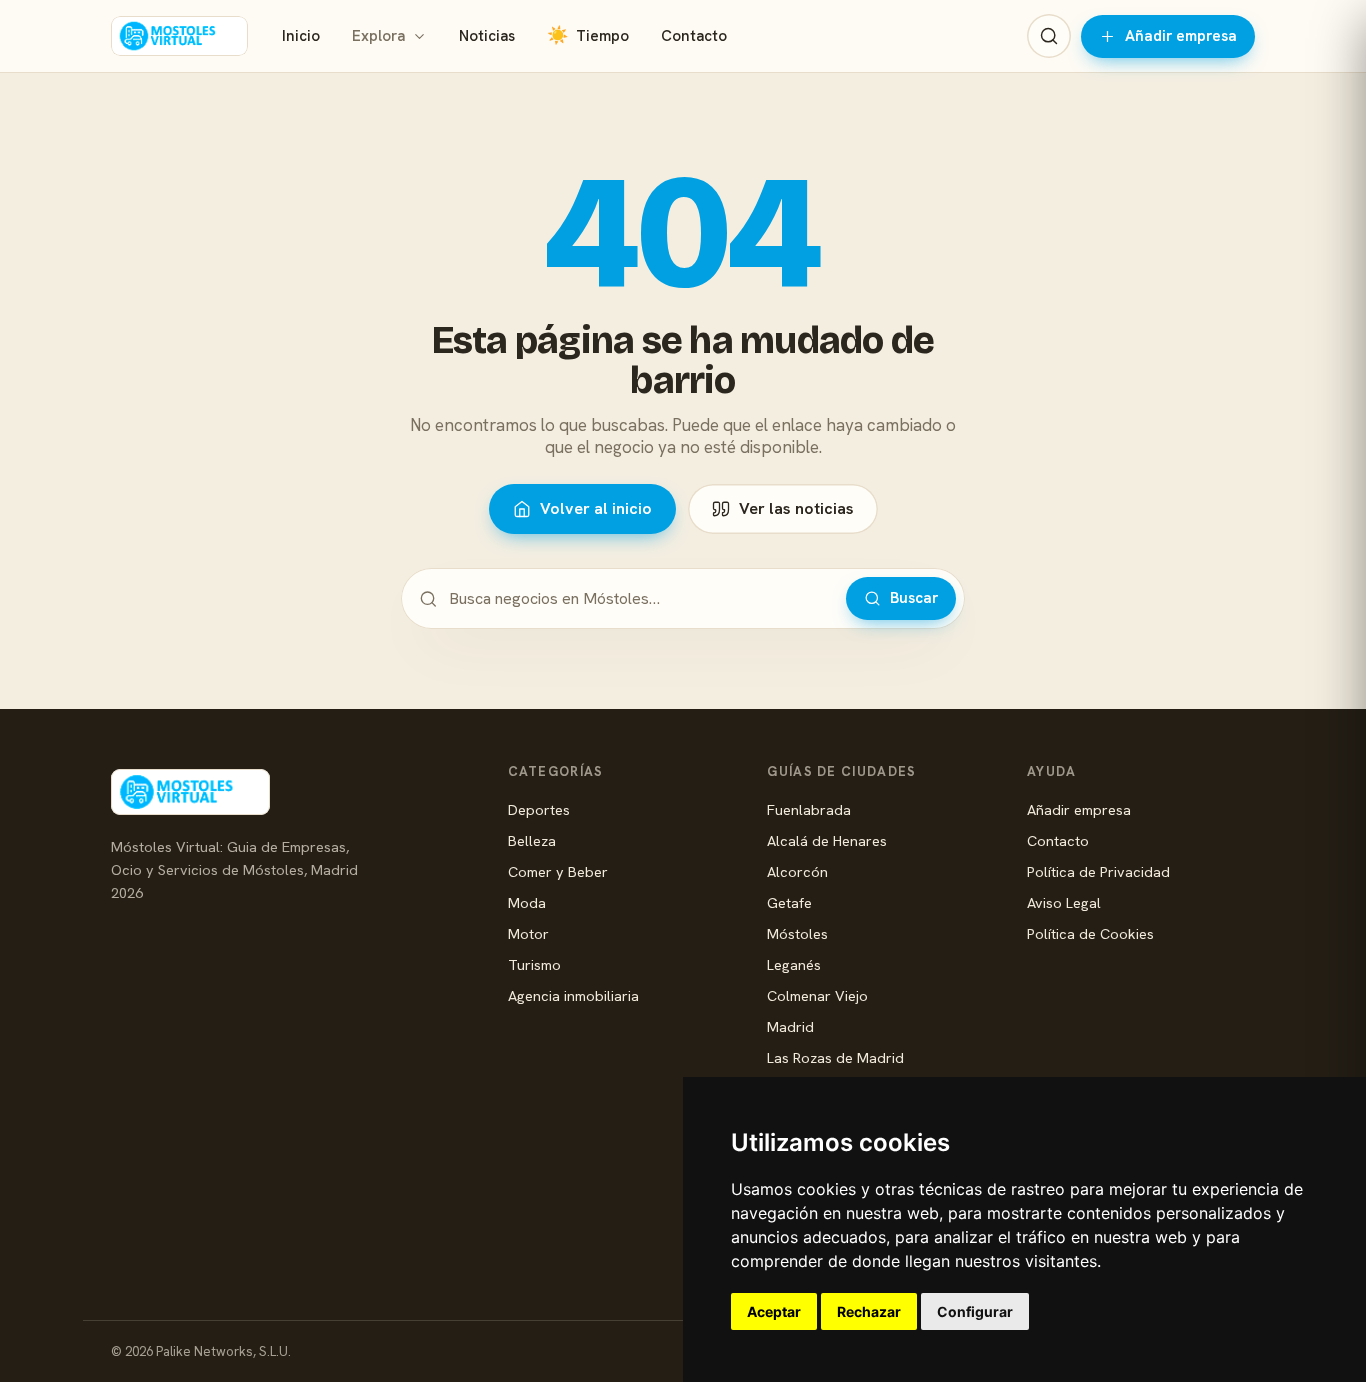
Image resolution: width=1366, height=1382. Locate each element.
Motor (528, 933)
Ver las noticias (796, 508)
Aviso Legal (1064, 902)
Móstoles (797, 933)
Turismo (534, 964)
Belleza (532, 840)
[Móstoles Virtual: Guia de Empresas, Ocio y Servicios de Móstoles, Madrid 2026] (179, 36)
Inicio (301, 36)
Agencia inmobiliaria (573, 995)
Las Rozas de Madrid (835, 1057)
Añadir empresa (1181, 36)
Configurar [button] (975, 1311)
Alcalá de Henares (827, 840)
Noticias (487, 36)
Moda (527, 902)
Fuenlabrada (809, 809)
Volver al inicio (596, 508)
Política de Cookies (1090, 933)
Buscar (914, 598)
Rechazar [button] (869, 1311)
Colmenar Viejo (817, 995)
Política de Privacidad (1098, 871)
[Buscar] (1049, 36)
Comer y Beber (558, 871)
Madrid (790, 1026)
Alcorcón (797, 871)
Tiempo (588, 35)
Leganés (794, 964)
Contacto (694, 36)
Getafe (789, 902)
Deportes (539, 809)
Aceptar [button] (774, 1311)
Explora (378, 36)
